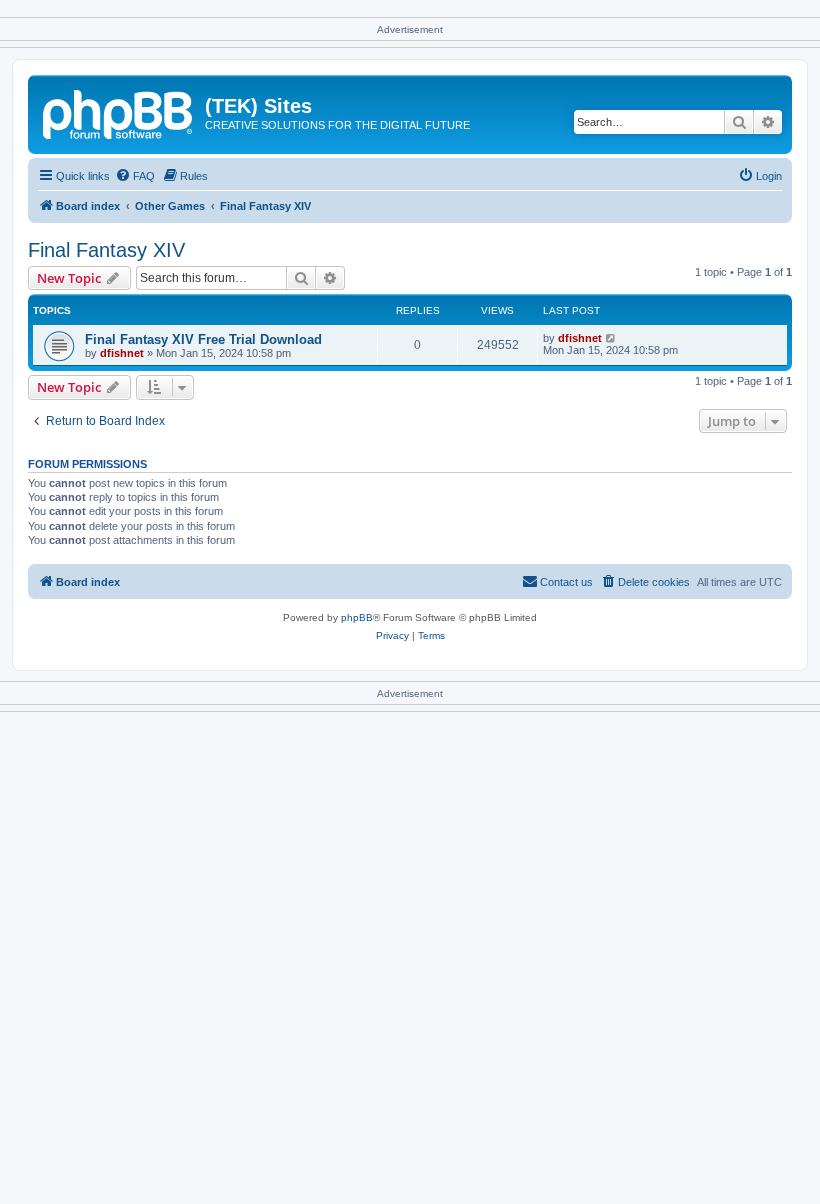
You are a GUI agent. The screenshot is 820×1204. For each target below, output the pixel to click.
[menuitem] (135, 176)
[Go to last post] (611, 338)
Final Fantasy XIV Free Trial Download (203, 339)
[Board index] (119, 112)
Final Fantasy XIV (106, 250)
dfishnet (122, 353)
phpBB (357, 617)
